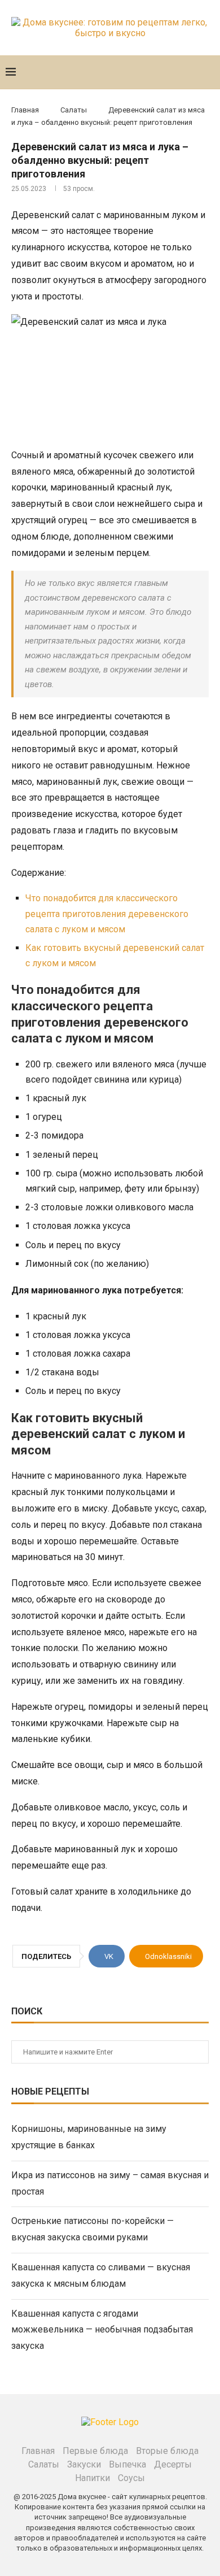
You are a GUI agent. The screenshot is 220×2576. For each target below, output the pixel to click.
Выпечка (127, 2464)
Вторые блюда (167, 2451)
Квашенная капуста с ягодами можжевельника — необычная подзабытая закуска (102, 2330)
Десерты (173, 2464)
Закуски (84, 2464)
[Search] (209, 72)
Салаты (74, 110)
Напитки (93, 2478)
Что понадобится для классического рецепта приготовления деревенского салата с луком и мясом (107, 913)
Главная (25, 110)
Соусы (131, 2478)
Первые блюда (95, 2451)
